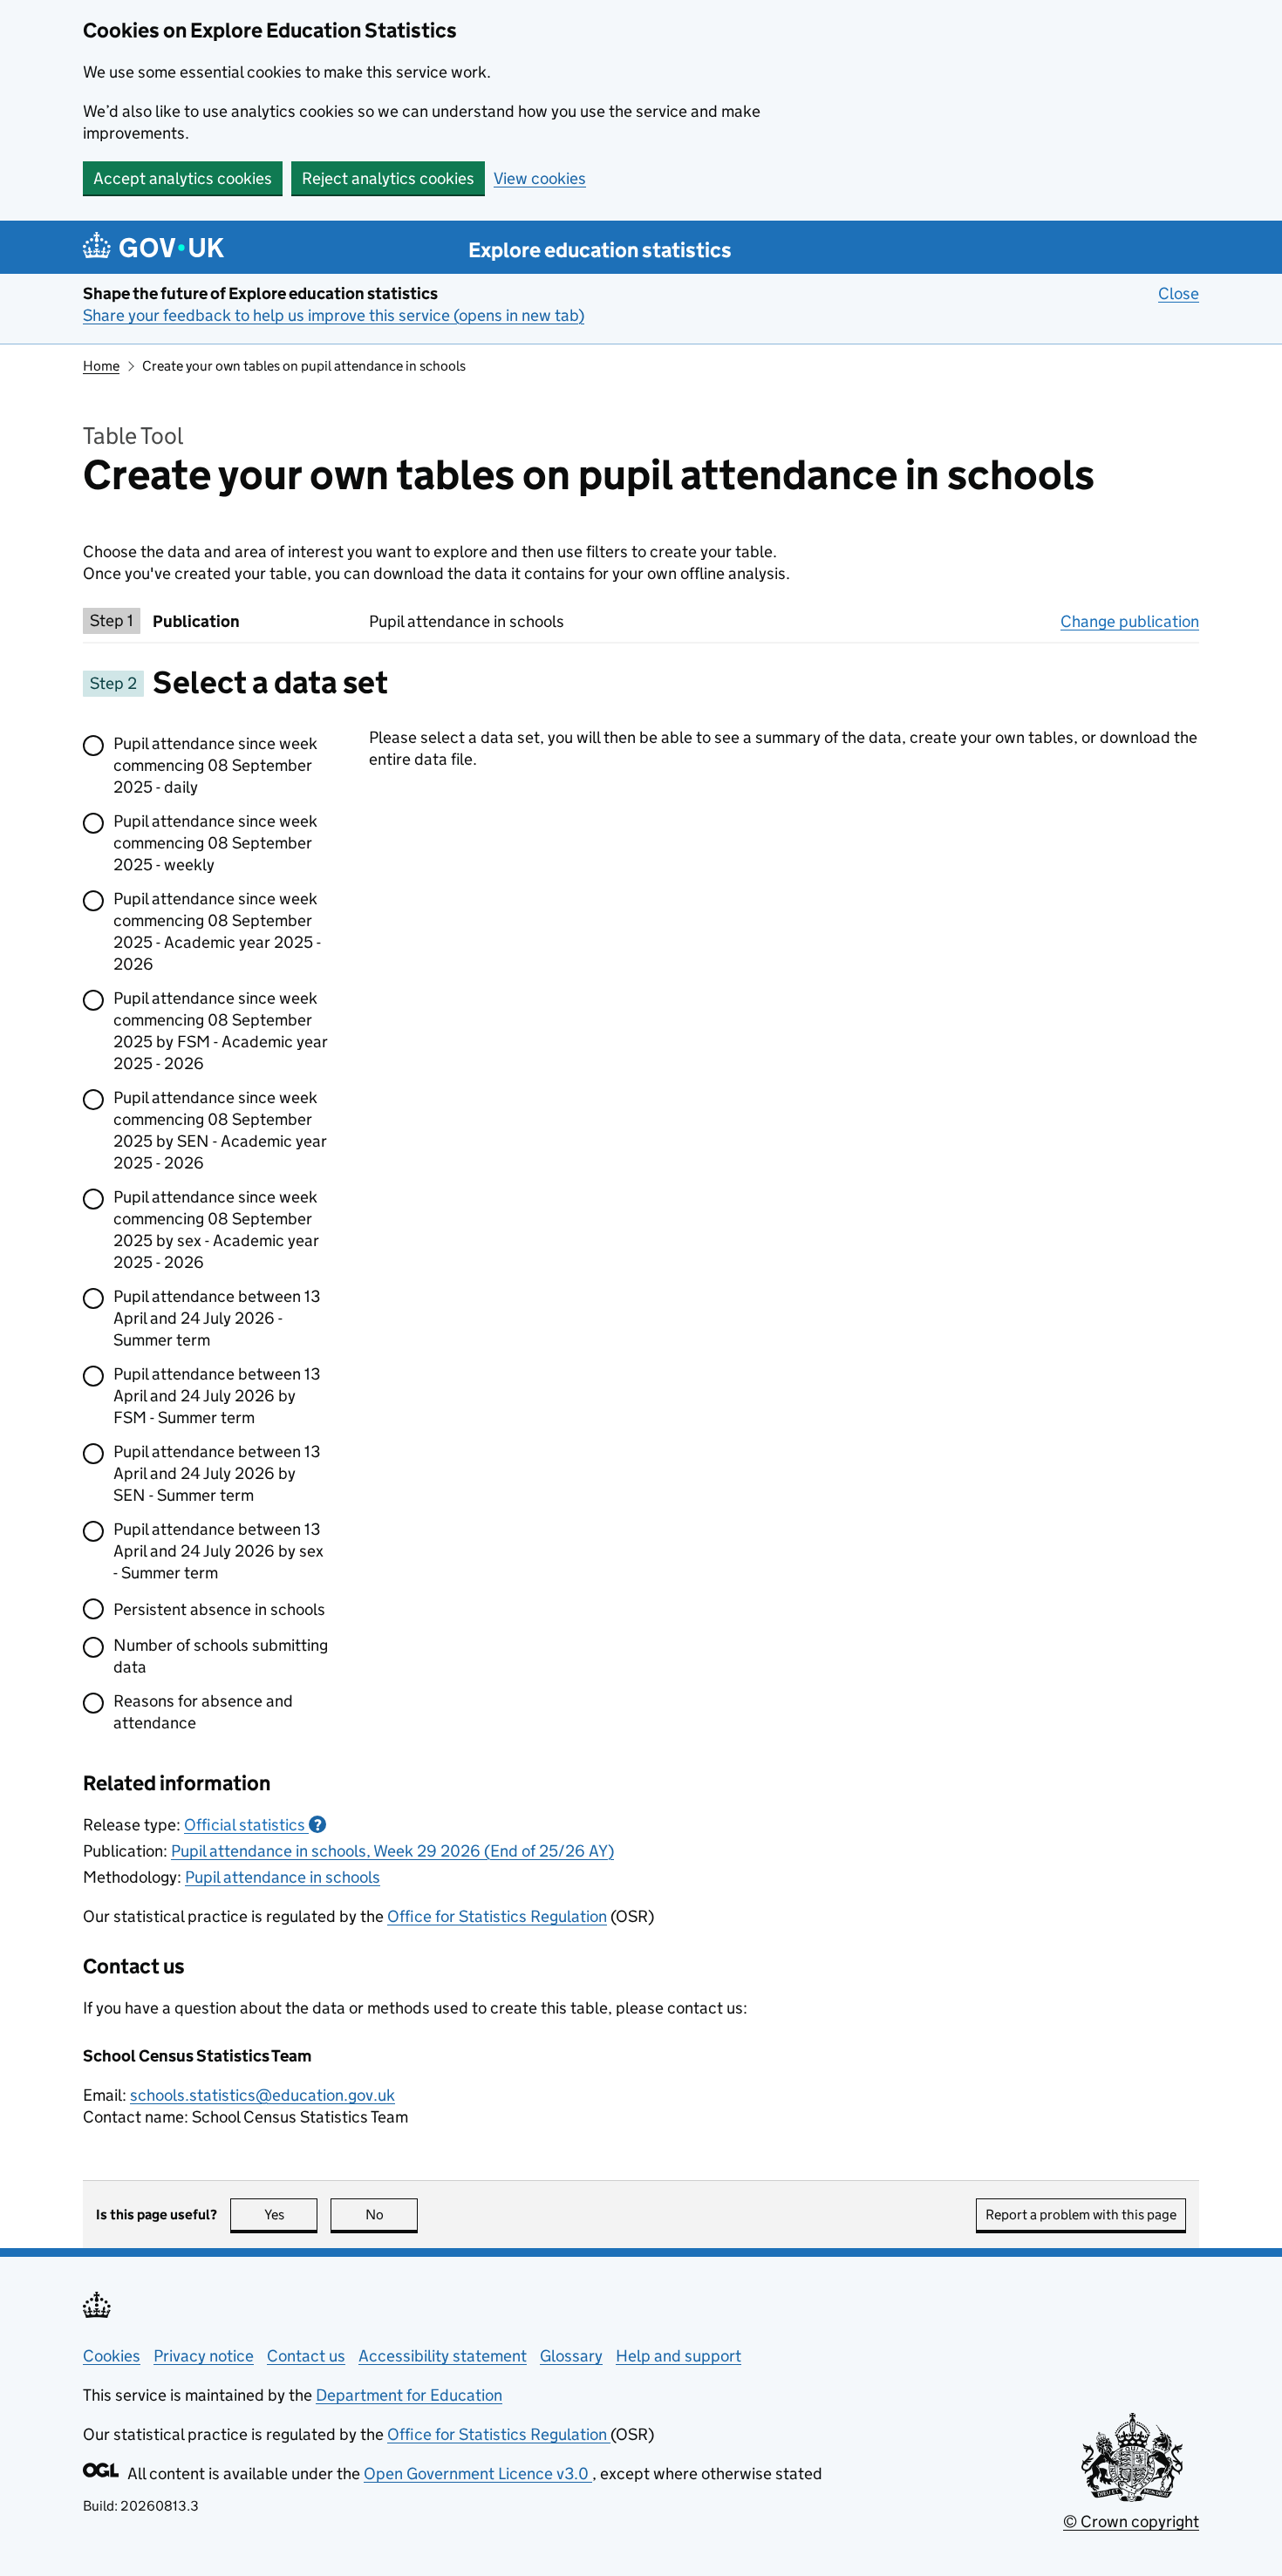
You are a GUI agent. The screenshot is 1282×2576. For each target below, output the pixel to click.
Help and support (679, 2356)
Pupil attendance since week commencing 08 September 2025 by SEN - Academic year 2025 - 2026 (220, 1130)
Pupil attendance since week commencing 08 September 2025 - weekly (215, 843)
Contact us (306, 2356)
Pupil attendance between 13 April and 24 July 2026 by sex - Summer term (218, 1551)
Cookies (112, 2356)
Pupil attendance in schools (283, 1877)
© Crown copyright (1131, 2521)
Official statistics (253, 1825)
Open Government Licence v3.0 (478, 2474)
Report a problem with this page (1081, 2215)
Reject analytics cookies (388, 178)
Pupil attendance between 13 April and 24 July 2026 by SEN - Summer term (217, 1473)
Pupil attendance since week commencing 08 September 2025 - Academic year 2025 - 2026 (217, 931)
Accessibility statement (443, 2356)
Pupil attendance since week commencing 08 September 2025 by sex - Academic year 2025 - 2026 (216, 1230)
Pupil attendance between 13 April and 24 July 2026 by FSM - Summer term (217, 1396)
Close (1179, 293)
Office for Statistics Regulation (497, 1916)
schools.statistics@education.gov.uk (263, 2095)
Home (101, 366)
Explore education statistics (600, 250)
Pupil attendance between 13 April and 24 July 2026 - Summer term (217, 1318)
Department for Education (409, 2395)
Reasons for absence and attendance (203, 1712)
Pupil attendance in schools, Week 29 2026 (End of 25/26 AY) (392, 1851)
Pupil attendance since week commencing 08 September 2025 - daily (215, 765)
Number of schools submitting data (221, 1656)
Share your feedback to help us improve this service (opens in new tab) (334, 315)
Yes (291, 2215)
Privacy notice (204, 2356)
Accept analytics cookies (183, 178)
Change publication (1130, 621)
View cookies (540, 178)
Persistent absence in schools (219, 1609)
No (392, 2215)
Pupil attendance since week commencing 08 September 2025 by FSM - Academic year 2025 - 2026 (221, 1031)
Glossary (571, 2356)
